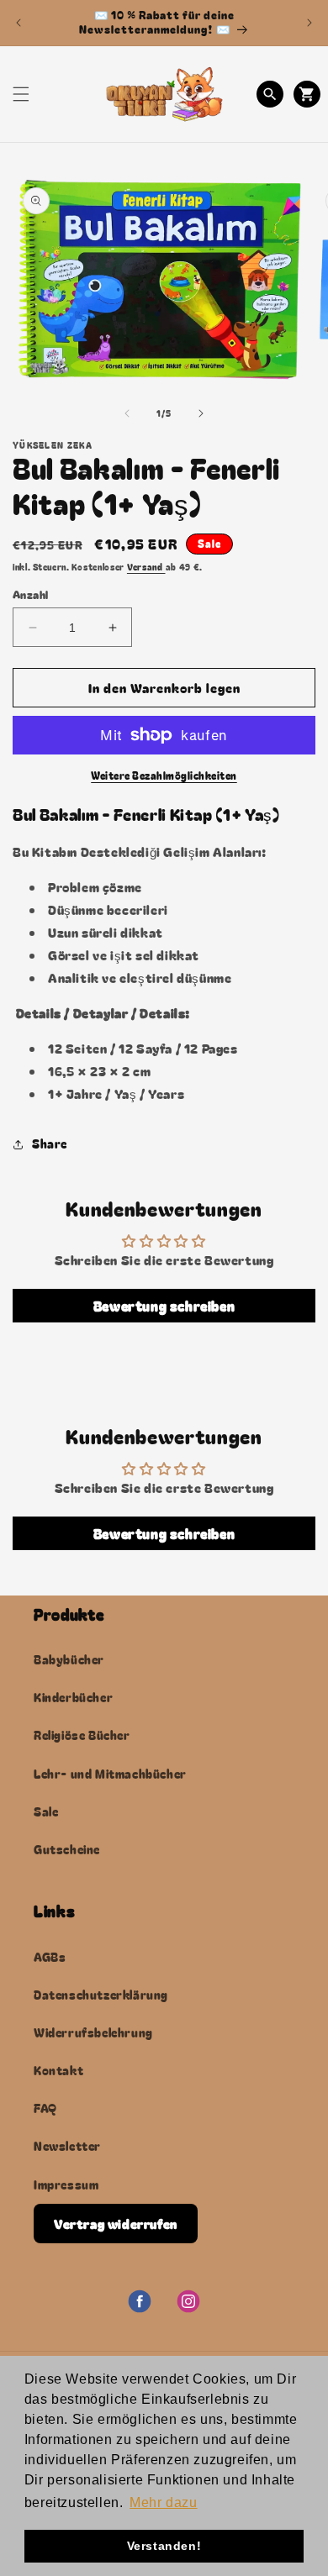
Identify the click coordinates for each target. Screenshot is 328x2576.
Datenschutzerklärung (101, 1995)
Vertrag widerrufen (116, 2224)
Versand (146, 567)
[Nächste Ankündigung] (309, 23)
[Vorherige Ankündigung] (19, 23)
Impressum (66, 2184)
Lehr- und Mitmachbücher (110, 1774)
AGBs (50, 1957)
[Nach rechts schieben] (201, 413)
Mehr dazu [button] (163, 2502)
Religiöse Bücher (82, 1735)
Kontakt (58, 2070)
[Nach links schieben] (127, 413)
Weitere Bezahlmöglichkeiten (164, 775)
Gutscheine (67, 1849)
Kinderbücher (73, 1697)
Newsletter (67, 2146)
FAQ (45, 2108)
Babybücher (69, 1659)
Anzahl (30, 594)
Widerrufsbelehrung (93, 2032)
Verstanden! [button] (164, 2546)
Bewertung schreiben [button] (164, 1306)
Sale (46, 1811)
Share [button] (50, 1143)
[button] (21, 94)
